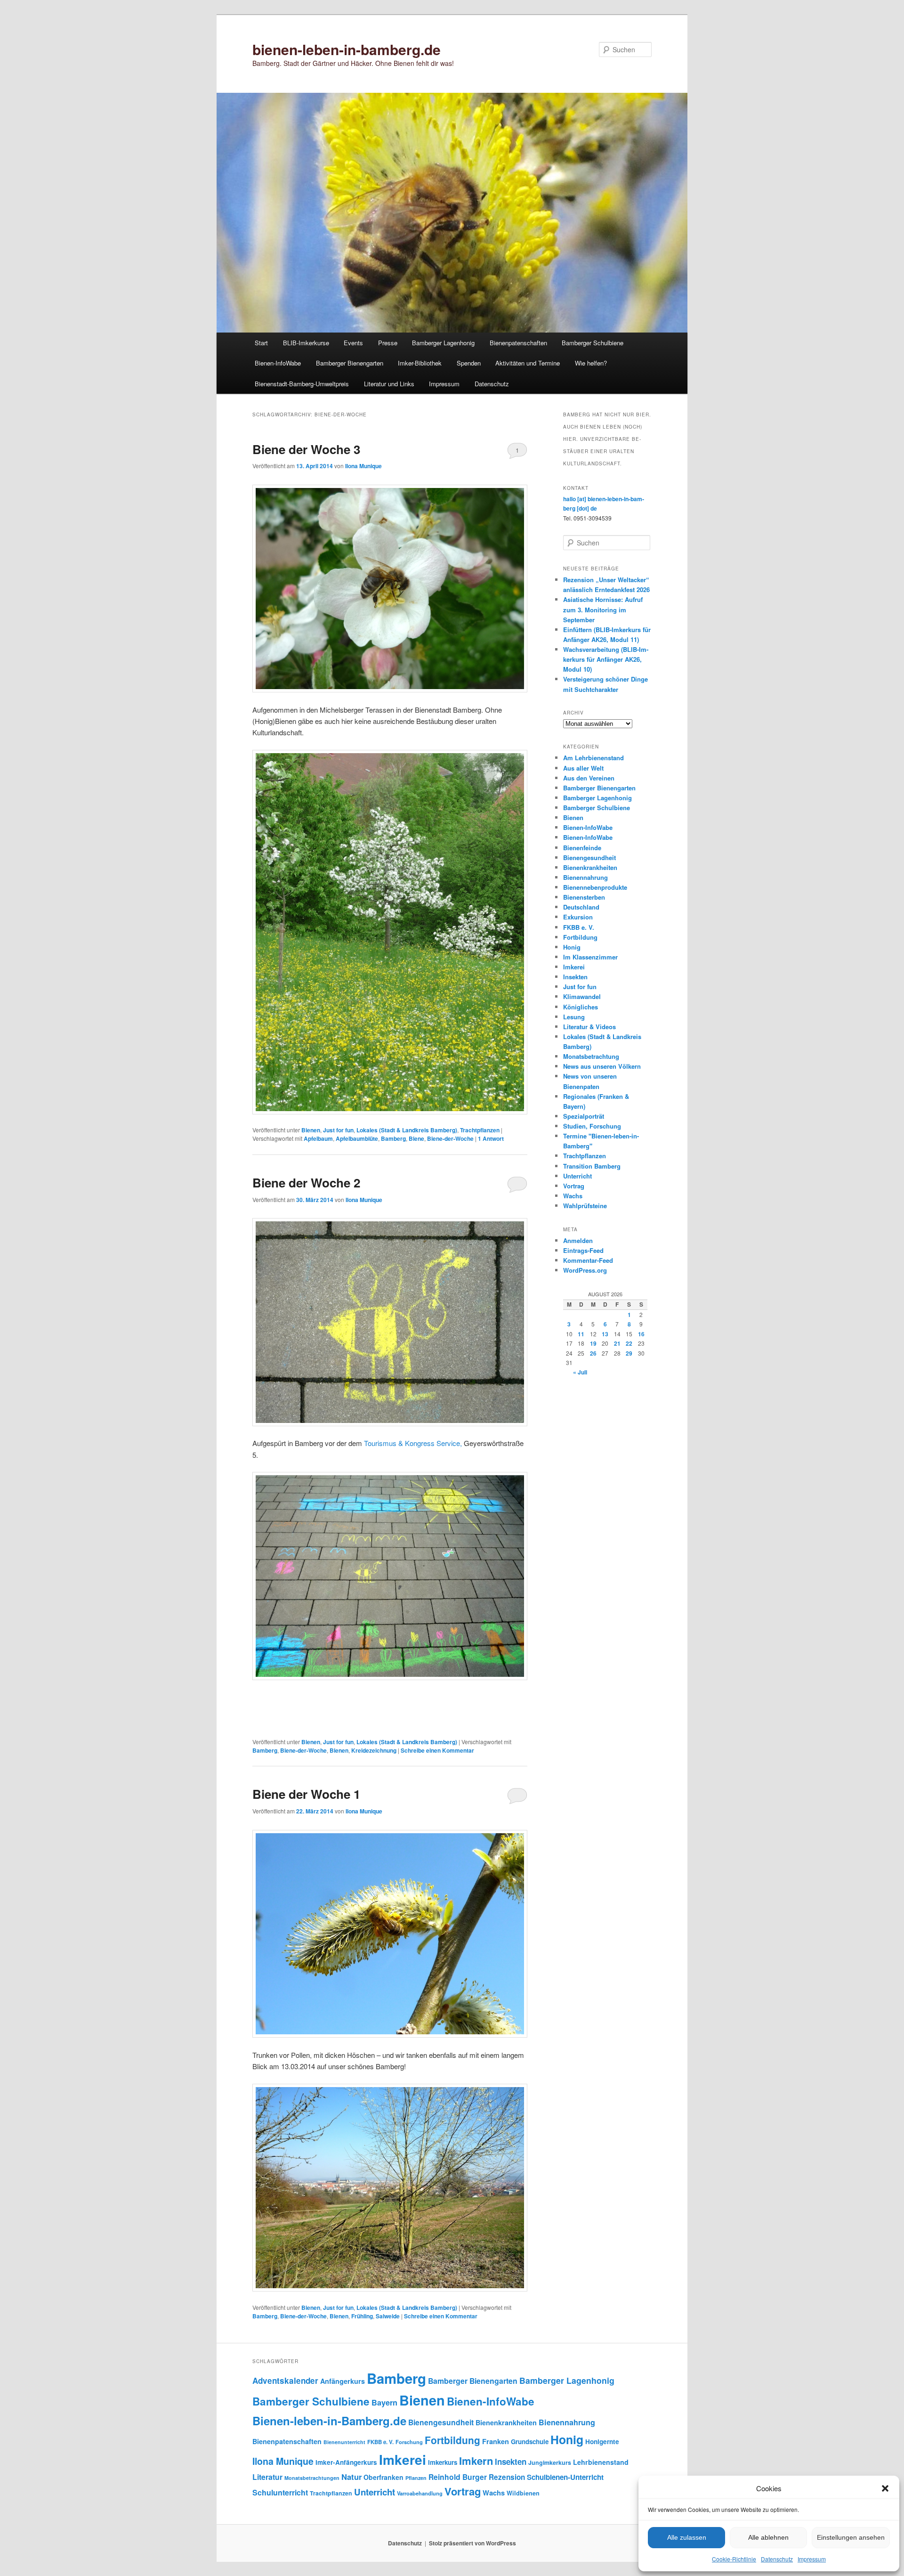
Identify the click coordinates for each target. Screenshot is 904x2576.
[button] (885, 2488)
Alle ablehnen (768, 2537)
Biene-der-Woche (450, 1138)
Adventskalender (285, 2381)
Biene (416, 1138)
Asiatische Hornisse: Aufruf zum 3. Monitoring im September (603, 609)
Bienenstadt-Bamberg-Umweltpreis (302, 384)
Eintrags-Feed (583, 1250)
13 (605, 1334)
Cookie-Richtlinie (734, 2559)
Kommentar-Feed (588, 1260)
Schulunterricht (280, 2492)
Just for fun (338, 1130)
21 (617, 1343)
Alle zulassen (687, 2537)
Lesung (574, 1017)
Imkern (476, 2461)
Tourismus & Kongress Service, (413, 1443)
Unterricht (577, 1176)
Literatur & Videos (589, 1027)
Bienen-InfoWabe (278, 363)
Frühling (362, 2316)
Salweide (388, 2316)
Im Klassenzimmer (590, 957)
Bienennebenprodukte (595, 887)
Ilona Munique (363, 466)
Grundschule (530, 2442)
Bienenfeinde (582, 848)
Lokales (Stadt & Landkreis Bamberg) (407, 1130)
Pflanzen (416, 2478)
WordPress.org (585, 1270)
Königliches (581, 1007)
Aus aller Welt (583, 768)
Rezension (507, 2477)
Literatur (267, 2477)
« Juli (580, 1372)
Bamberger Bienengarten (350, 363)
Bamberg (393, 1138)
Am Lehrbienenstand (593, 758)
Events (353, 343)
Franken (496, 2441)
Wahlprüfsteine (585, 1206)
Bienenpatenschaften (518, 343)
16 (641, 1334)
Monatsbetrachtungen (312, 2478)
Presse (388, 343)
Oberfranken (383, 2477)
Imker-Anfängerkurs (346, 2462)
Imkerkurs (443, 2462)
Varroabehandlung (420, 2493)
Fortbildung (580, 937)
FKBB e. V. (579, 927)
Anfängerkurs (343, 2381)
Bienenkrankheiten (590, 867)
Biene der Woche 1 (306, 1794)
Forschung (409, 2442)
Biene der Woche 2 (306, 1182)
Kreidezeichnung (374, 1750)
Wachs (573, 1196)
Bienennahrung (585, 877)
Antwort (491, 1138)
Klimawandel (582, 996)
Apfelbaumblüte (357, 1138)
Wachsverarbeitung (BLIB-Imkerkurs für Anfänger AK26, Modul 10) (606, 659)
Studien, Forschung (592, 1126)
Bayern (384, 2402)
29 (629, 1353)
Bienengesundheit (589, 857)
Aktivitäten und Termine (528, 363)
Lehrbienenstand (601, 2462)
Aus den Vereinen (589, 778)
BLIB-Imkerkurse (306, 343)
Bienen (311, 1130)
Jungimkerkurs (550, 2462)
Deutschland (581, 907)
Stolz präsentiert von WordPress (472, 2543)
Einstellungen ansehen (851, 2537)
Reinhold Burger (458, 2477)
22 (629, 1343)
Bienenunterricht (344, 2442)
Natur (351, 2477)
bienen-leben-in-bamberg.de (347, 49)
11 (581, 1334)
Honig (572, 947)
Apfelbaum (318, 1138)
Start (261, 343)
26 (593, 1353)
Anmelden (578, 1240)
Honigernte (602, 2442)
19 (593, 1343)
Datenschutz (777, 2559)
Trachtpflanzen (480, 1130)
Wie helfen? (591, 363)
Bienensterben (584, 897)
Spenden (469, 363)
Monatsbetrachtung (591, 1056)
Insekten (575, 977)
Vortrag (574, 1186)
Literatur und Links (389, 384)
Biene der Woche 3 (306, 449)
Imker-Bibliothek (420, 363)
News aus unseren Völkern (602, 1066)
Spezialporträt (584, 1116)
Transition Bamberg (592, 1166)
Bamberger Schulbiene (593, 343)
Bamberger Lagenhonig (443, 343)
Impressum (812, 2559)
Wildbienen (523, 2493)
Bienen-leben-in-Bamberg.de (329, 2421)
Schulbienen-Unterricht (565, 2477)
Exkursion (578, 917)
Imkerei (574, 967)
